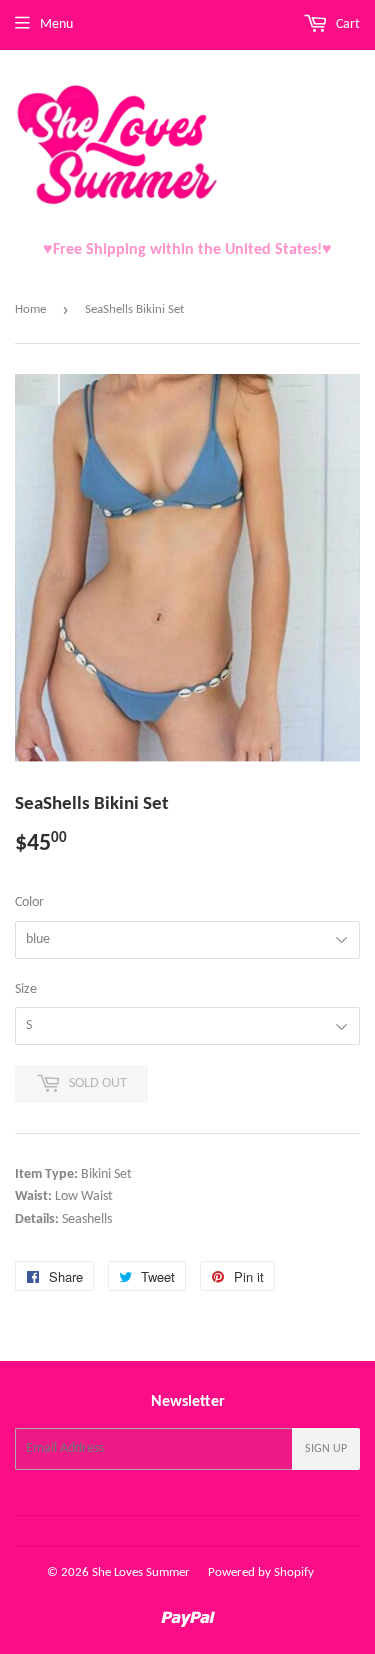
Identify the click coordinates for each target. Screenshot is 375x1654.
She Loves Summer (141, 1572)
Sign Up (326, 1449)
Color (29, 902)
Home (30, 309)
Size (26, 989)
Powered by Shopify (261, 1572)
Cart (346, 24)
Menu (56, 24)
